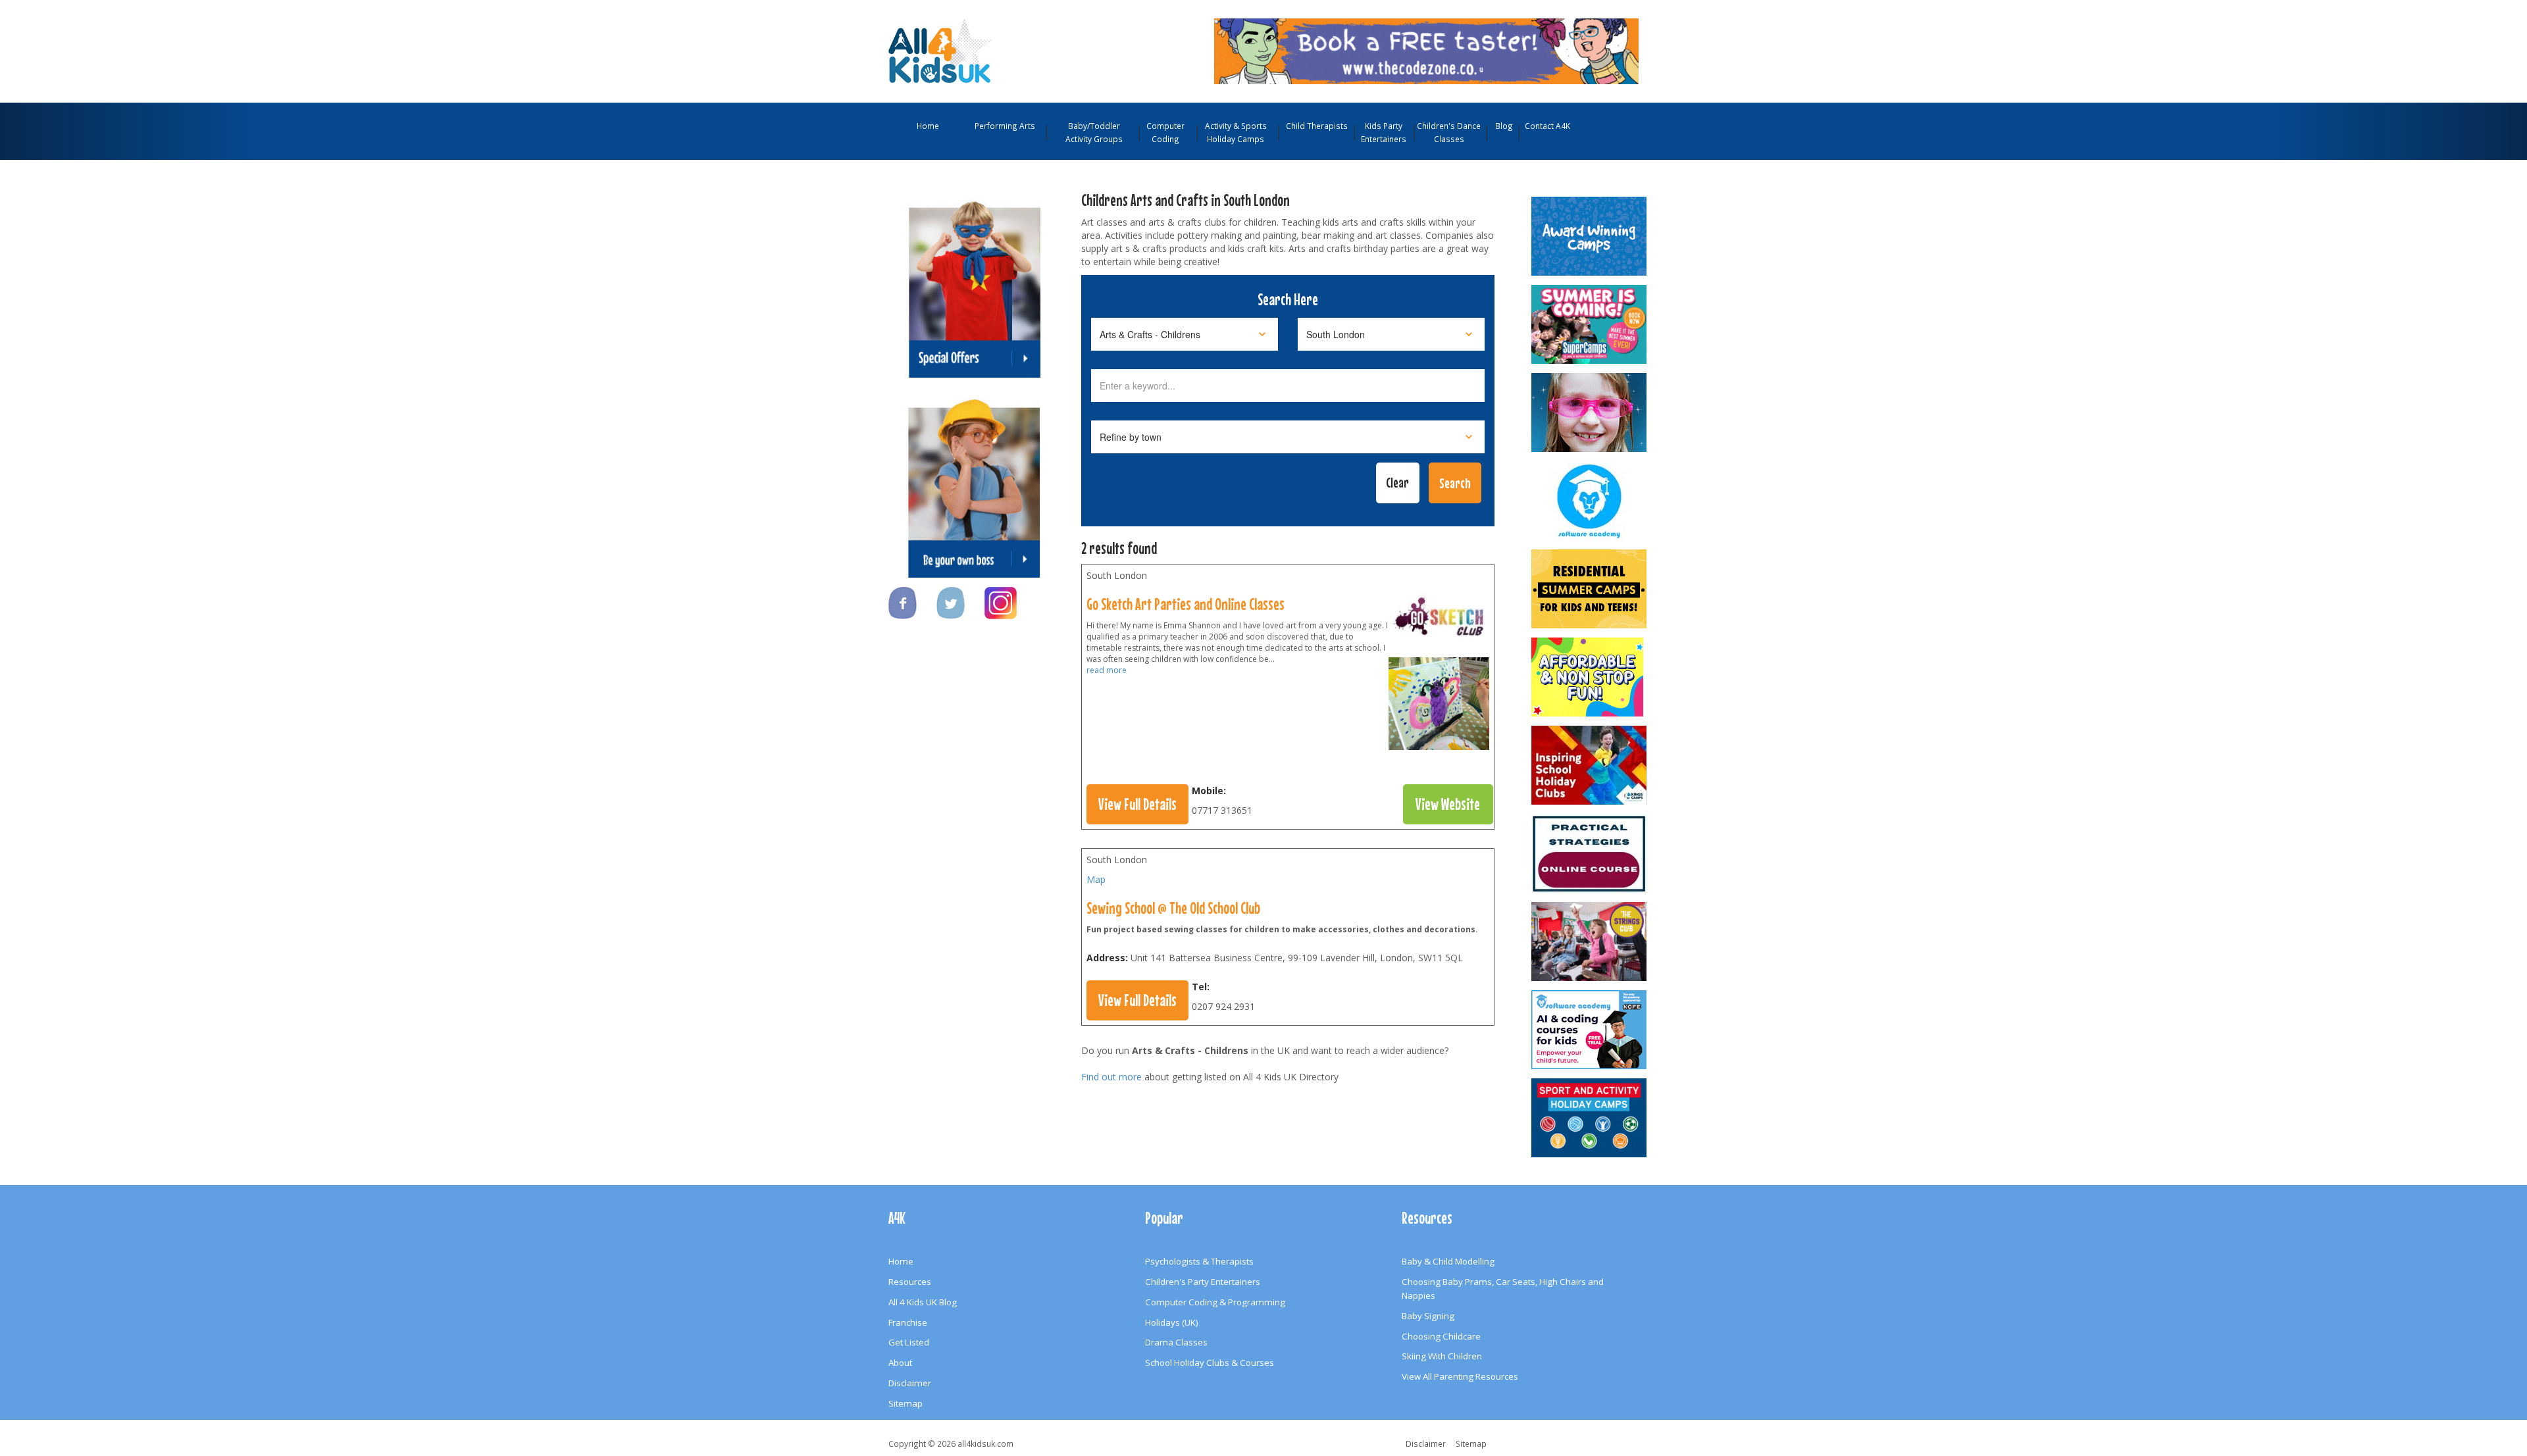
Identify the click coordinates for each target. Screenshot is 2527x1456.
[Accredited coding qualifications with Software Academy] (1590, 1030)
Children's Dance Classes (1449, 132)
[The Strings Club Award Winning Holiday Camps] (1590, 941)
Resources (910, 1282)
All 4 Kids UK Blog (923, 1302)
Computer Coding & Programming (1215, 1302)
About (900, 1363)
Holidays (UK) (1172, 1322)
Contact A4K (1547, 126)
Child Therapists (1317, 126)
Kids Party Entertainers (1384, 132)
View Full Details (1137, 804)
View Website (1448, 804)
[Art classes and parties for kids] (1439, 622)
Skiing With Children (1442, 1356)
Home (928, 126)
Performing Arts (1005, 126)
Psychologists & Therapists (1199, 1261)
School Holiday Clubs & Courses (1210, 1363)
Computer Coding (1165, 132)
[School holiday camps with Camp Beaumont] (1590, 236)
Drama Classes (1176, 1342)
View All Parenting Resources (1460, 1376)
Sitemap (906, 1403)
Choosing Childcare (1441, 1336)
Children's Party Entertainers (1203, 1282)
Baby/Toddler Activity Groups (1094, 132)
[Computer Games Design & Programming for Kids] (1590, 501)
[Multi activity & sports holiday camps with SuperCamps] (1590, 324)
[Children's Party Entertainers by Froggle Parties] (1590, 413)
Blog (1504, 126)
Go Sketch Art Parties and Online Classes (1186, 604)
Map (1096, 879)
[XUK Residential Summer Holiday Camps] (1590, 589)
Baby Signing (1428, 1316)
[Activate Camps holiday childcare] (1590, 1118)
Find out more (1111, 1077)
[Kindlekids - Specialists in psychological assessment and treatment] (1590, 853)
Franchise (908, 1322)
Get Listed (909, 1342)
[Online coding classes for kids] (1426, 50)
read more (1107, 670)
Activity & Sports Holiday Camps (1236, 132)
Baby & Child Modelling (1448, 1261)
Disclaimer (910, 1383)
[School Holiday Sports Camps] (1590, 765)
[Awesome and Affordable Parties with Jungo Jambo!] (1590, 677)
